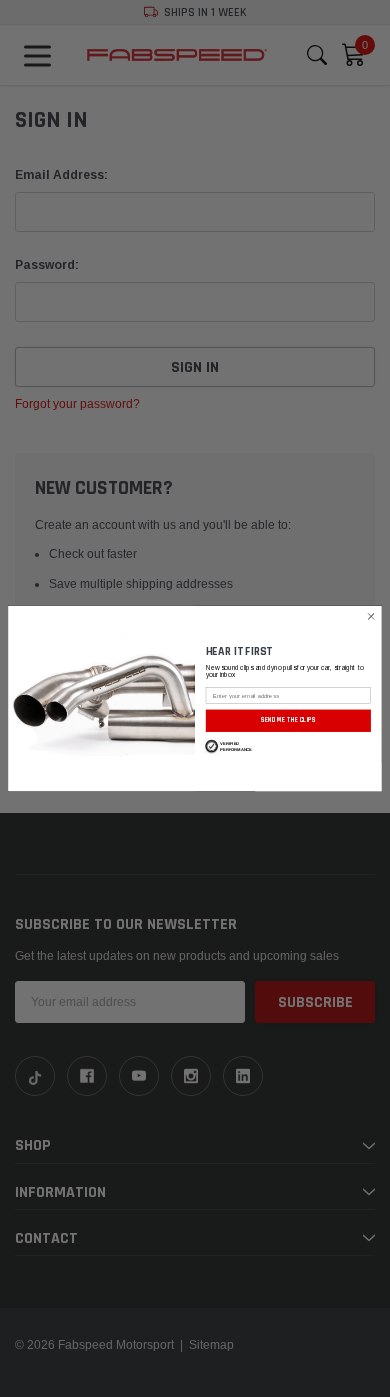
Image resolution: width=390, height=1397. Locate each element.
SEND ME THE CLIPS (288, 720)
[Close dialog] (371, 616)
